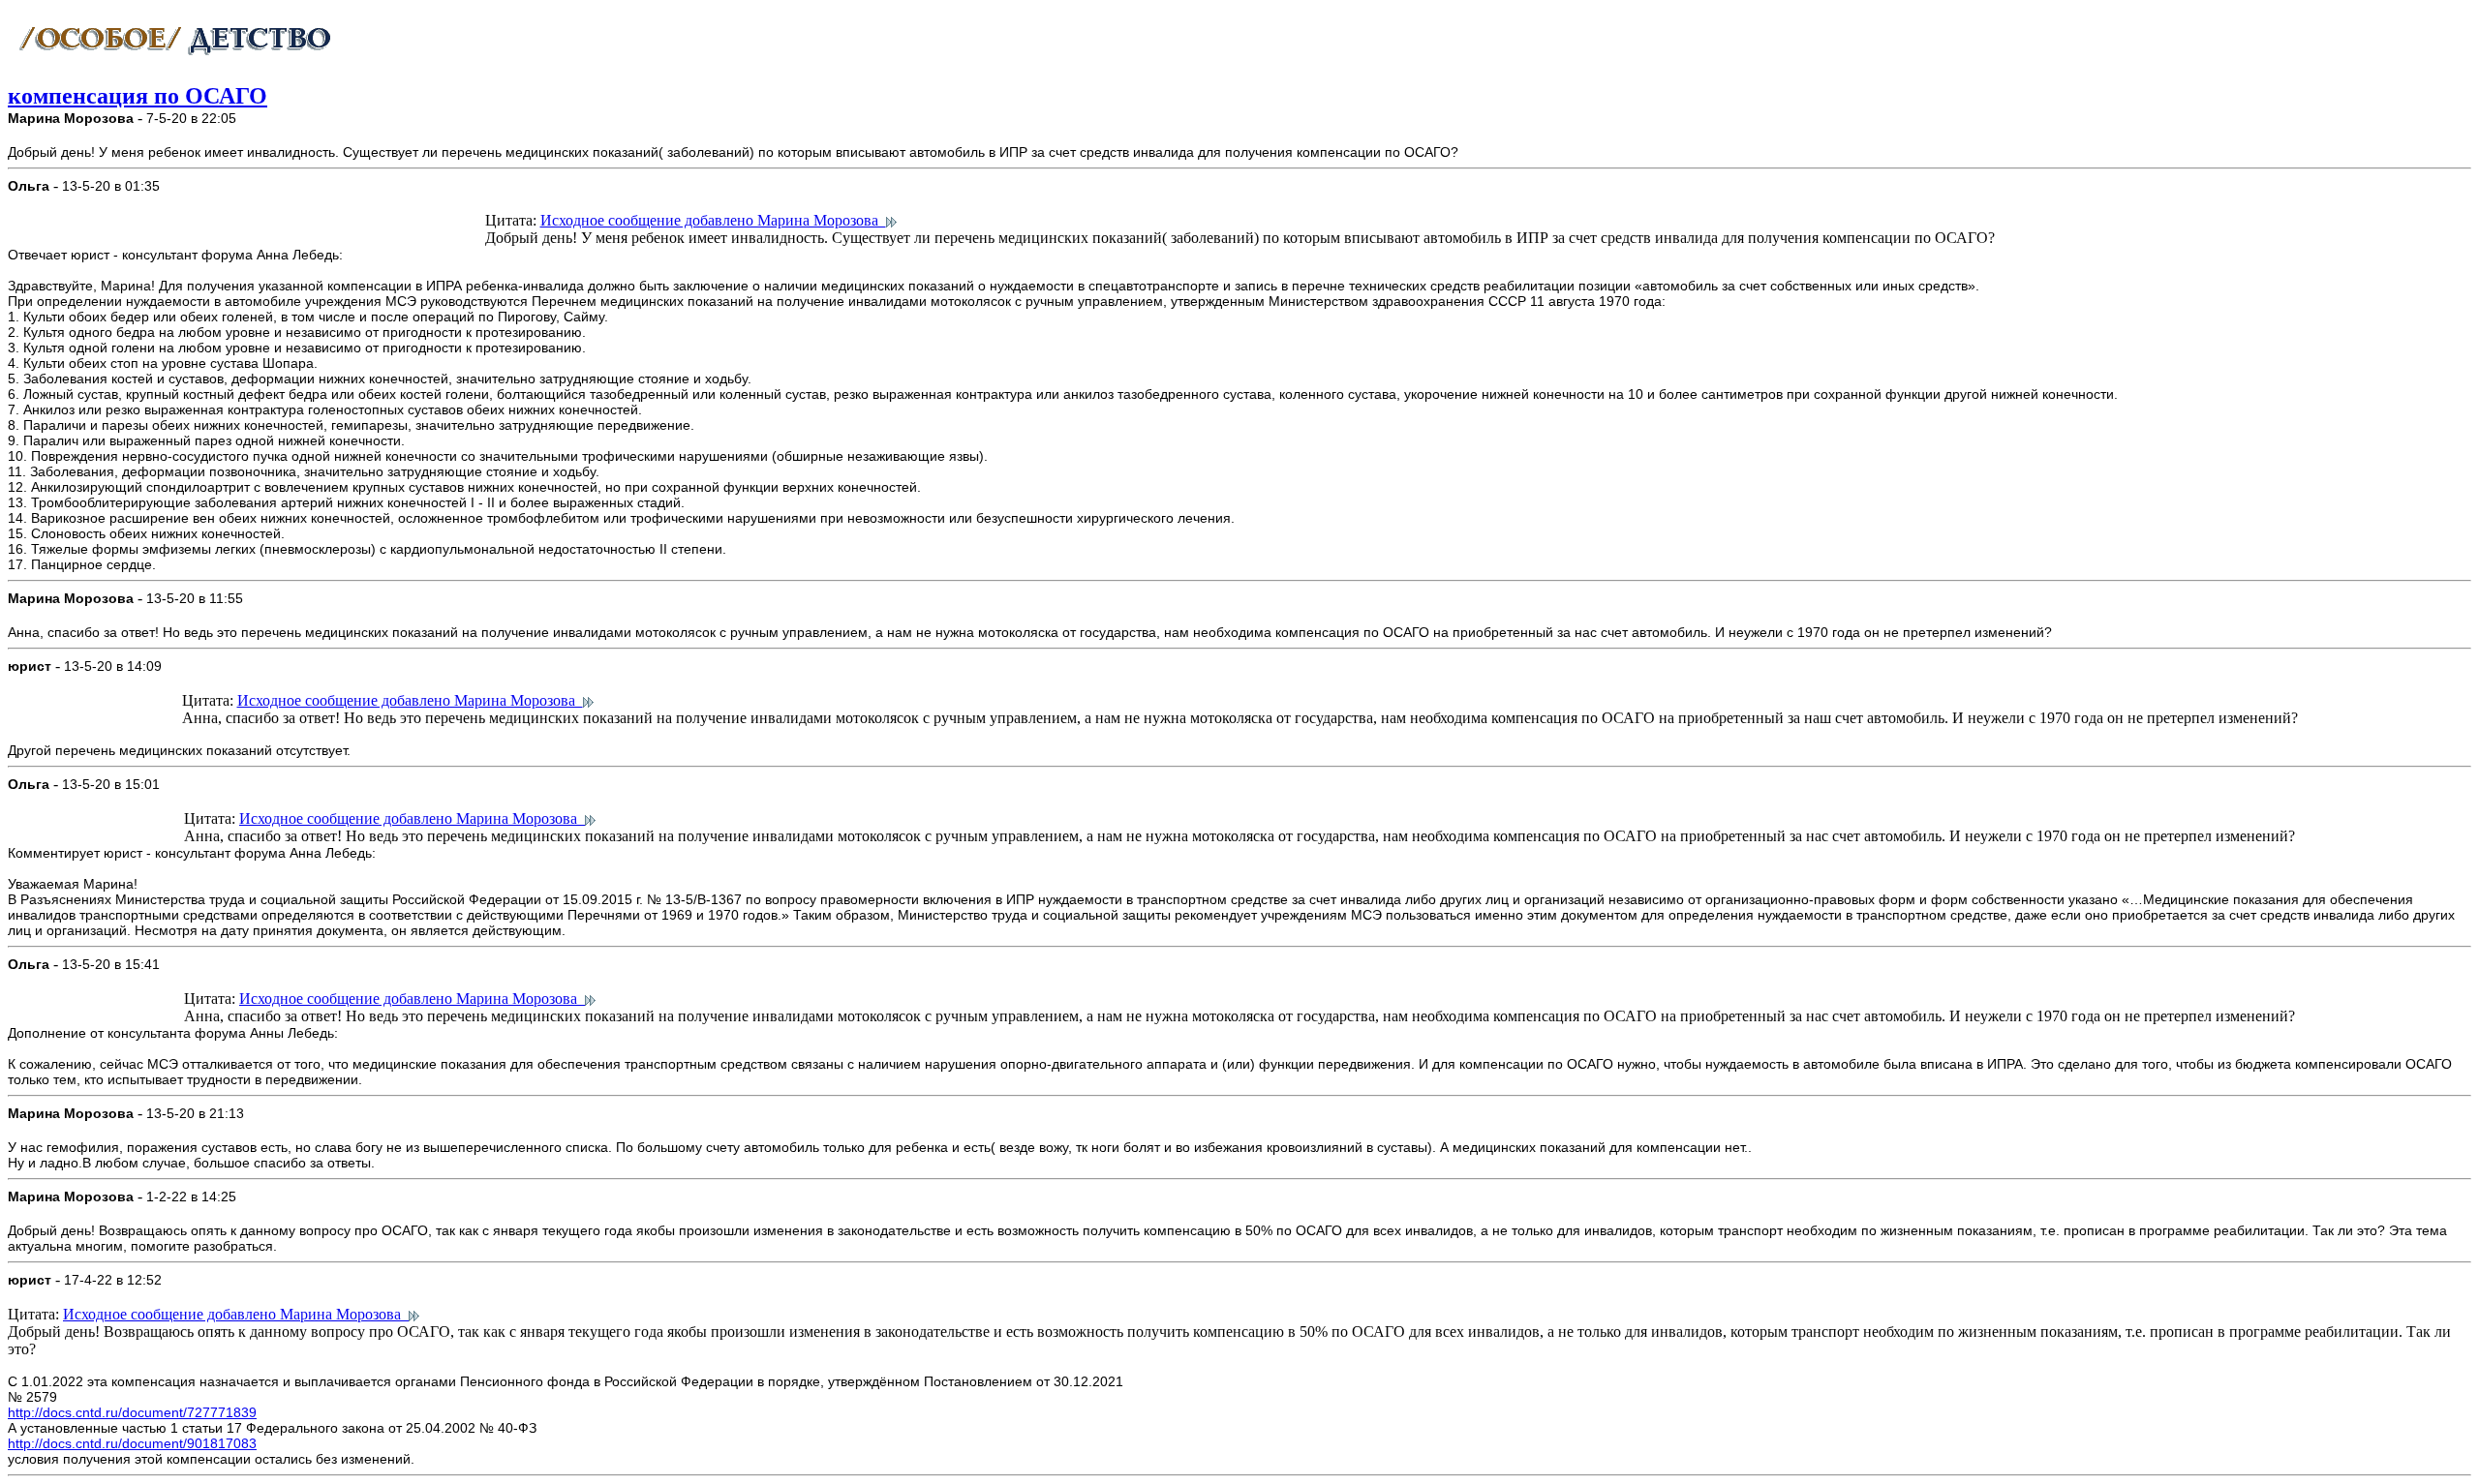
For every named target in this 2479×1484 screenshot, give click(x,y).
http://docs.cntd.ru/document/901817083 (132, 1443)
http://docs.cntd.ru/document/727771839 (132, 1412)
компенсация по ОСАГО (138, 96)
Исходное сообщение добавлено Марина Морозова (713, 220)
